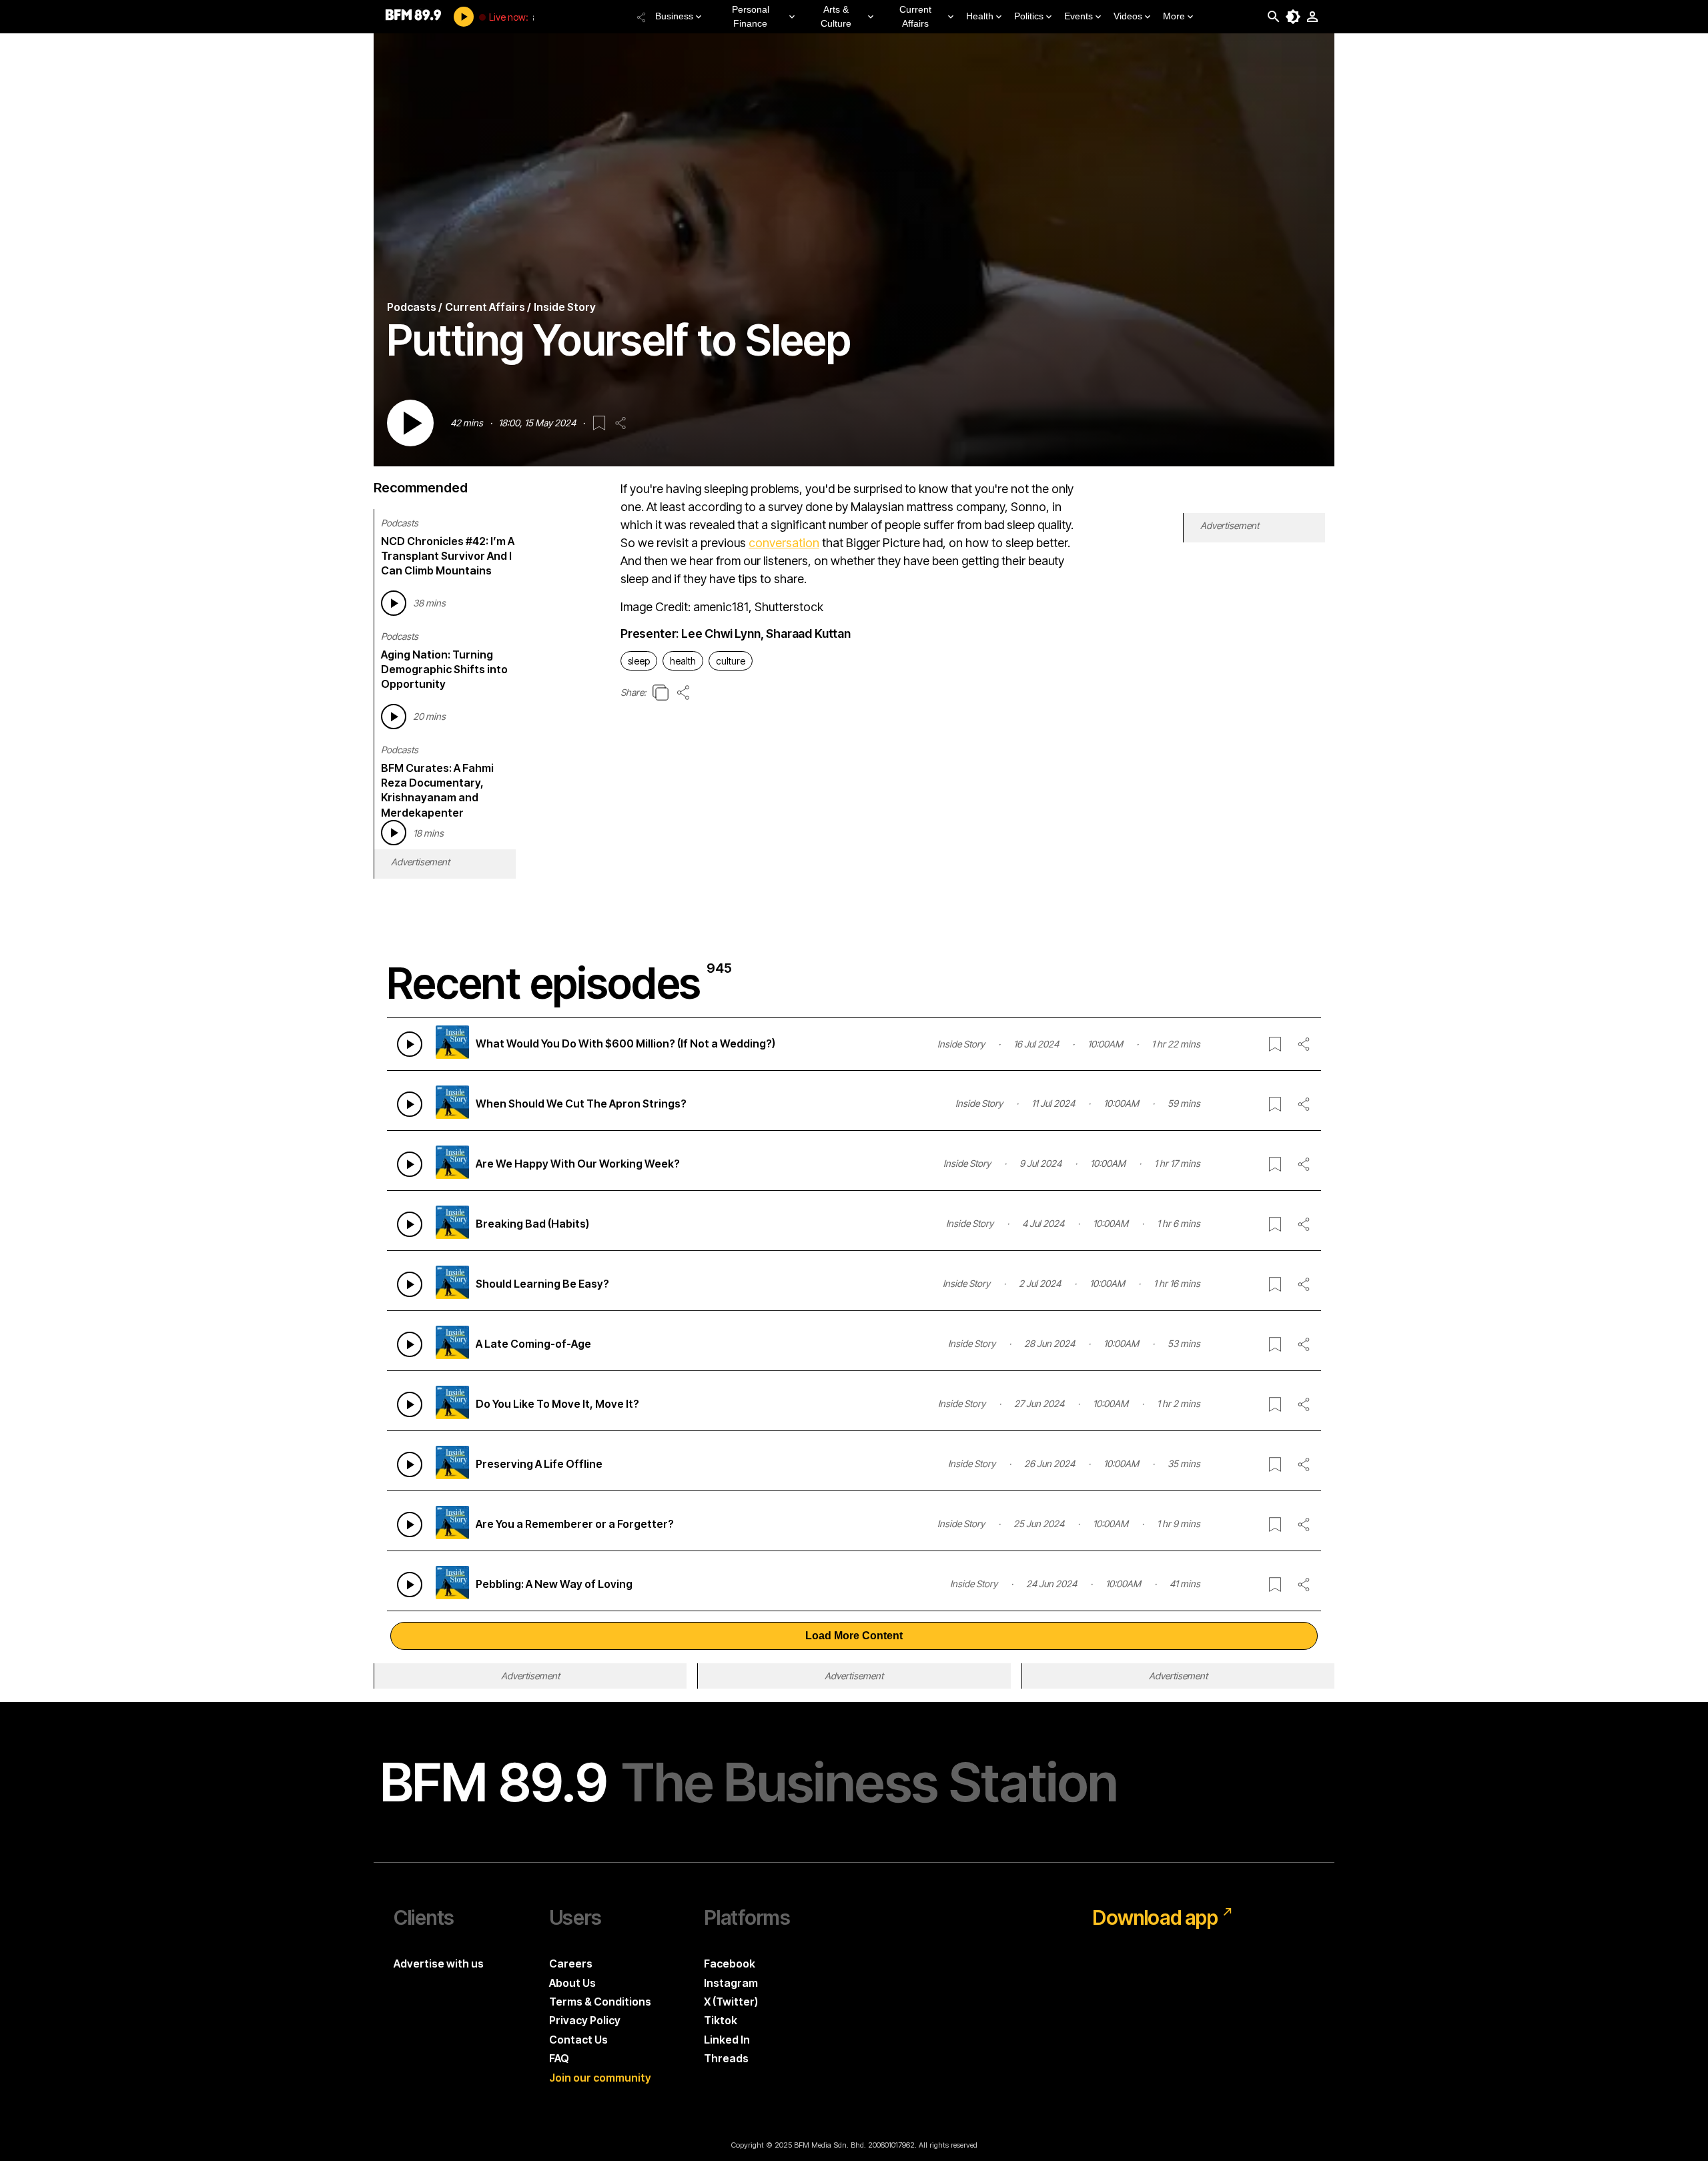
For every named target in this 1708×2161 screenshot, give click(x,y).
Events (1079, 16)
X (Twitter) (731, 2002)
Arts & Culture (836, 16)
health (683, 661)
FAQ (559, 2058)
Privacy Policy (585, 2020)
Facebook (730, 1964)
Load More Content (854, 1636)
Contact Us (578, 2040)
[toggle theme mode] (1293, 17)
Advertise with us (439, 1964)
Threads (726, 2058)
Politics (1029, 16)
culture (731, 661)
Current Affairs (915, 16)
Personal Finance (751, 16)
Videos (1128, 16)
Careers (571, 1964)
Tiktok (721, 2020)
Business (674, 16)
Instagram (731, 1983)
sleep (639, 661)
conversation (784, 543)
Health (980, 16)
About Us (572, 1983)
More (1174, 16)
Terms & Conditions (600, 2002)
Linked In (727, 2040)
